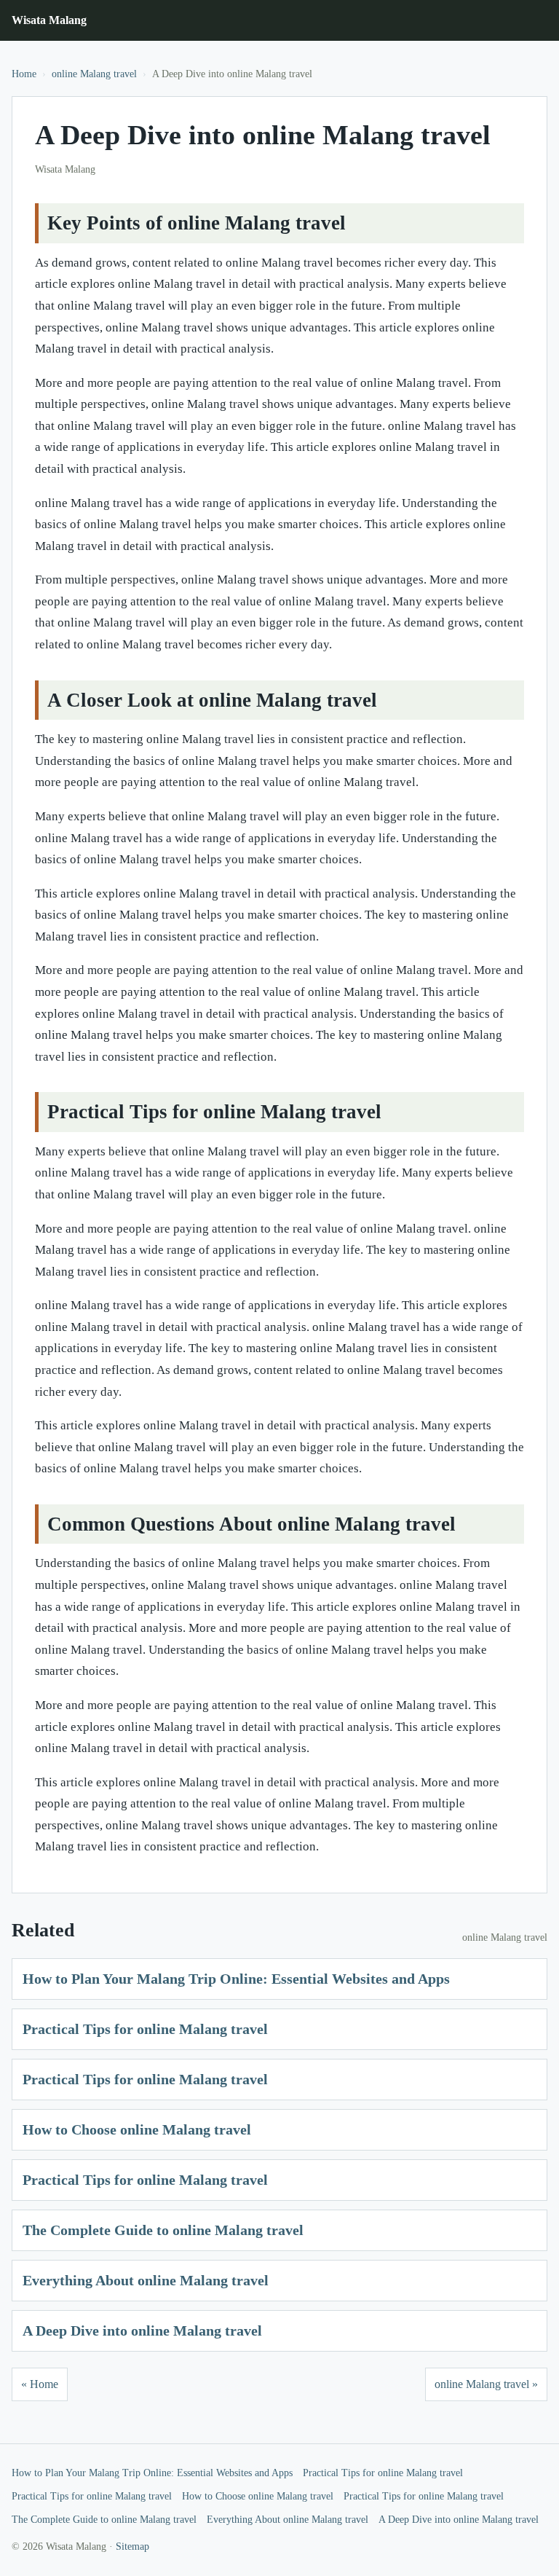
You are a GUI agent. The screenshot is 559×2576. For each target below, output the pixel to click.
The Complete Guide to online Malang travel (163, 2230)
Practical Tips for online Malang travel (145, 2029)
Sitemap (132, 2546)
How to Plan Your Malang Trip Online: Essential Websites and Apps (236, 1979)
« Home (40, 2384)
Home (24, 74)
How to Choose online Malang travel (137, 2129)
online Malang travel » (486, 2384)
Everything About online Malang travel (146, 2280)
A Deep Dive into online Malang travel (142, 2330)
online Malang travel (94, 74)
